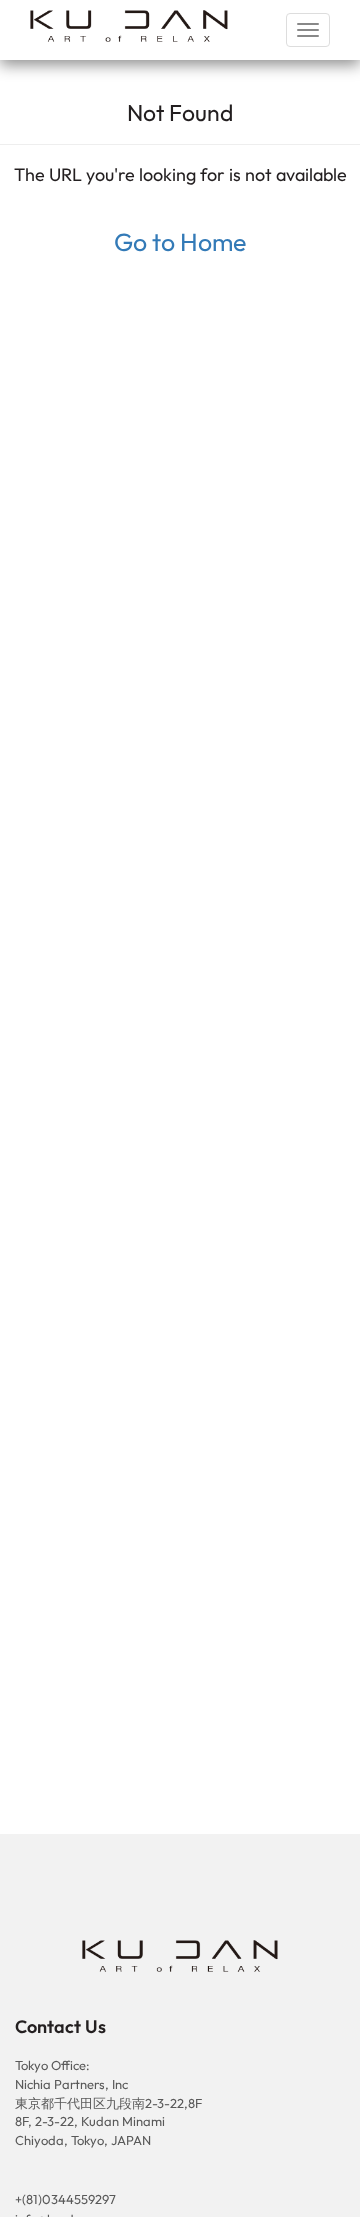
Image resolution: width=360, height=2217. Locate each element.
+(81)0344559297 (65, 2199)
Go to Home (180, 242)
